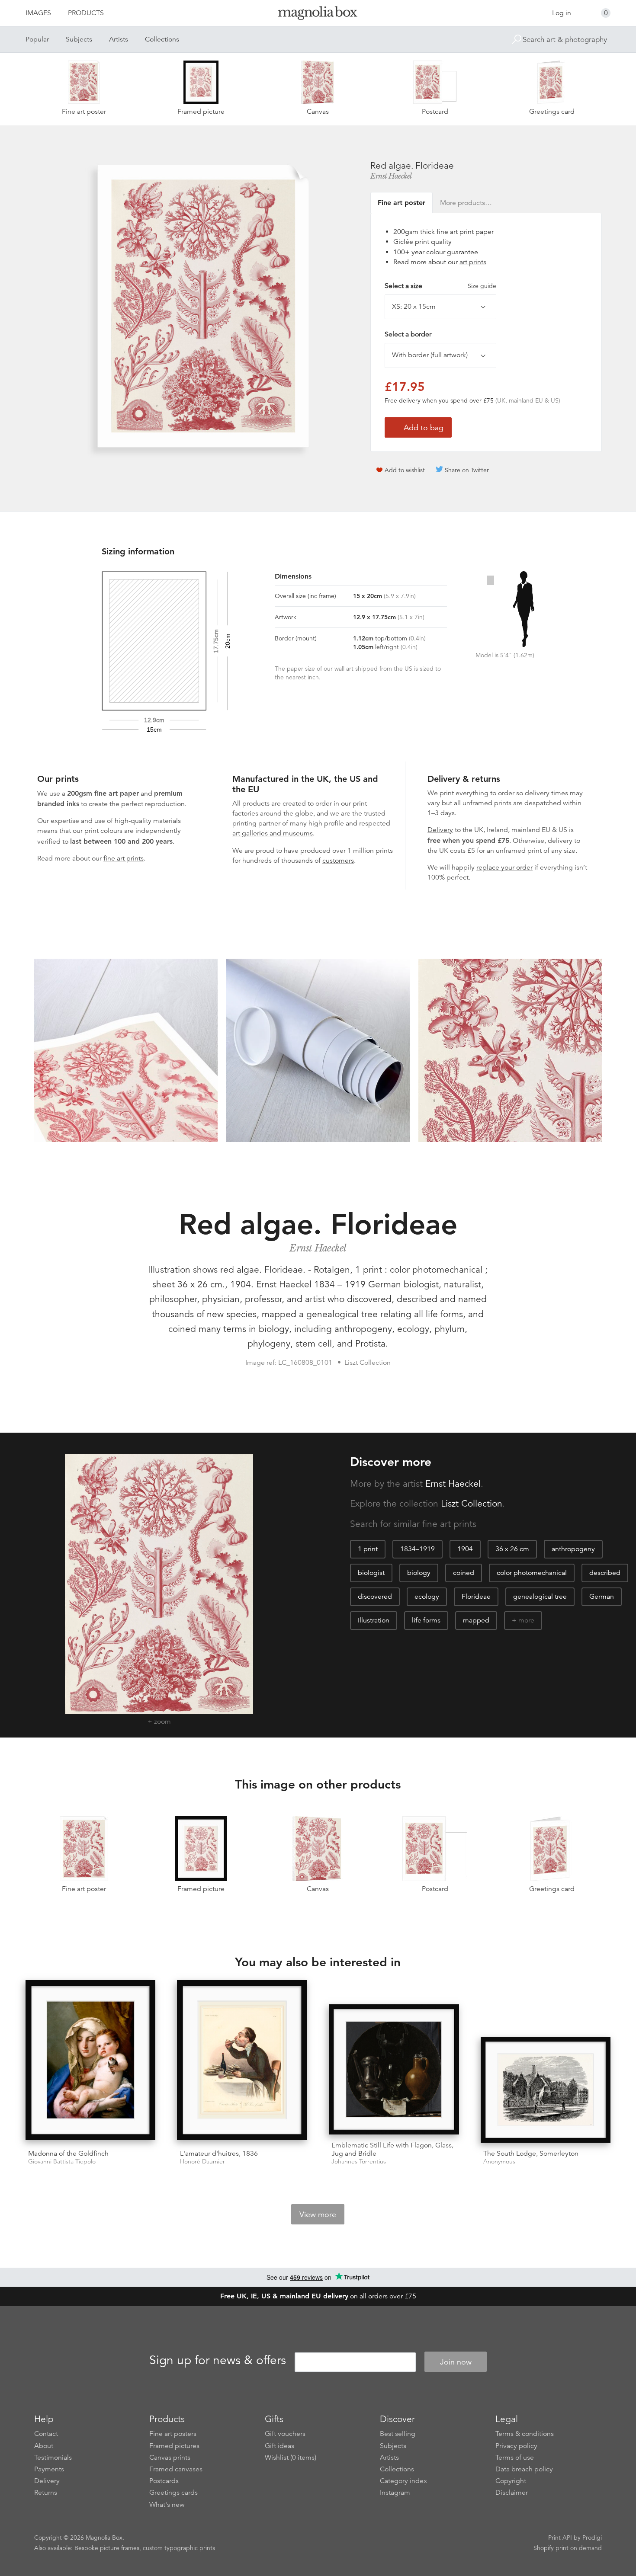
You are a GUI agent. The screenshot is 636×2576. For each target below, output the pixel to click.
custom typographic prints (179, 2548)
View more (318, 2214)
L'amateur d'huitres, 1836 (219, 2154)
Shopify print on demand (568, 2548)
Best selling (398, 2434)
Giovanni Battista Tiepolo (62, 2162)
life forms (426, 1620)
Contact (46, 2434)
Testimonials (53, 2458)
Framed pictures (174, 2446)
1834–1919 (418, 1549)
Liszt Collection (472, 1504)
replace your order (504, 867)
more (526, 1620)
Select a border (408, 334)
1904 (465, 1549)
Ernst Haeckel (391, 176)
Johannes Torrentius (359, 2162)
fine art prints (124, 858)
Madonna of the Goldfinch (68, 2154)
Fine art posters (173, 2434)
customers (338, 861)
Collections (162, 39)
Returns (46, 2493)
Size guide (482, 286)
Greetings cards (173, 2493)
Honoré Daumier (202, 2162)
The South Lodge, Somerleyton (531, 2154)
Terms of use (515, 2458)
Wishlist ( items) (291, 2458)
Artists (119, 39)
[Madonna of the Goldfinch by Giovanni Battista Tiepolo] (91, 2061)
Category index (403, 2481)
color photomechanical (532, 1573)
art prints (473, 262)
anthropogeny (573, 1549)
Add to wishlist (405, 470)
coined (464, 1573)
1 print (368, 1549)
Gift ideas (279, 2446)
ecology (427, 1597)
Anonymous (499, 2162)
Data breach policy (524, 2469)
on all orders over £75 (318, 2296)
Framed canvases (176, 2469)
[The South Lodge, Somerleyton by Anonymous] (546, 2090)
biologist (371, 1573)
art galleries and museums (273, 833)
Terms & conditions (525, 2434)
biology (419, 1573)
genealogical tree (540, 1597)
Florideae (476, 1597)
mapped (476, 1620)
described (605, 1573)
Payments (49, 2469)
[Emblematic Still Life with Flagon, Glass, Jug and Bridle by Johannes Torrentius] (394, 2069)
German (602, 1597)
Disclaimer (512, 2493)
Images (38, 13)
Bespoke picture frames (107, 2548)
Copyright (511, 2481)
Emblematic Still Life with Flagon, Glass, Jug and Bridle (392, 2149)
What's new (167, 2505)
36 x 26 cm (512, 1549)
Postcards (164, 2481)
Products (86, 13)
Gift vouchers (285, 2434)
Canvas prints (170, 2458)
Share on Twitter (467, 470)
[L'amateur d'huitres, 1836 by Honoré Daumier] (242, 2061)
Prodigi (592, 2538)
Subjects (79, 39)
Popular (37, 39)
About (44, 2446)
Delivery (440, 830)
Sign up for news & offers (218, 2361)
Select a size (440, 286)
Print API (560, 2538)
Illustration (374, 1620)
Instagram (395, 2493)
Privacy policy (516, 2446)
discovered (375, 1597)
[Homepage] (318, 14)
